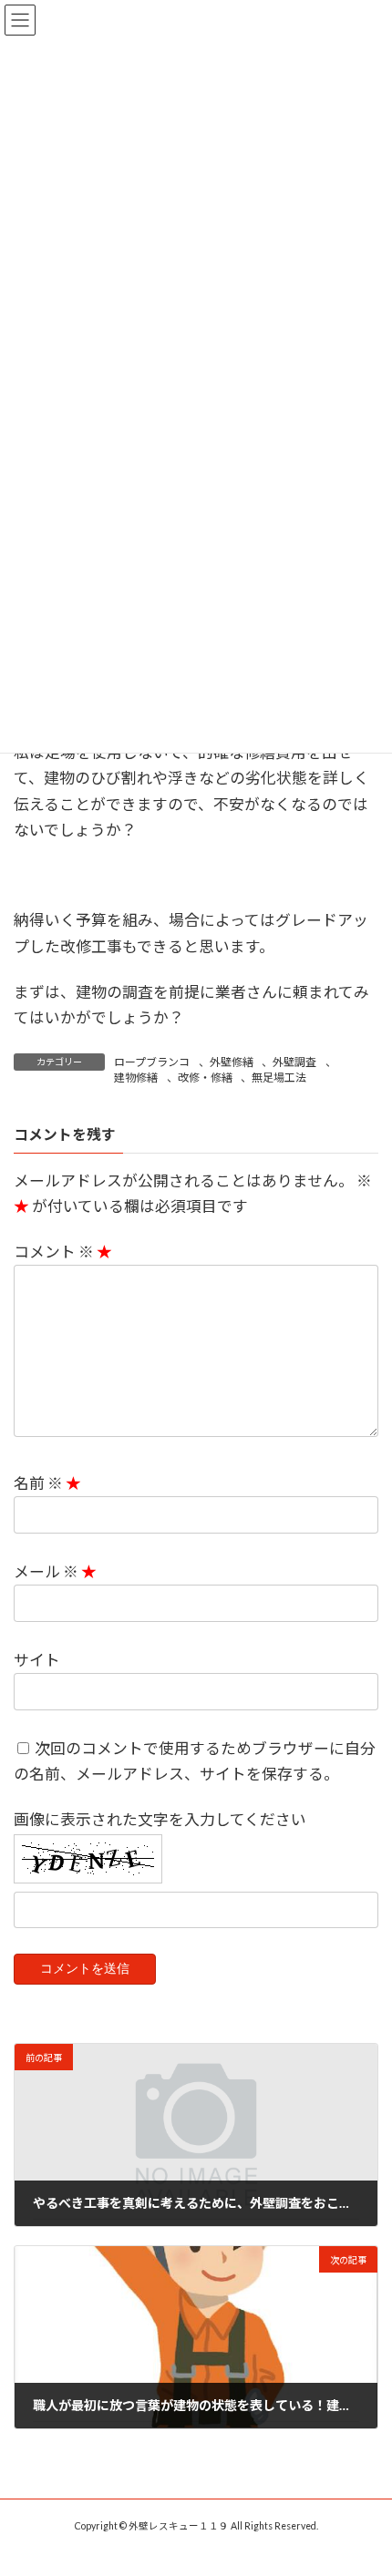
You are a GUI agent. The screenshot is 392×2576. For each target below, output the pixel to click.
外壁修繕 (232, 1062)
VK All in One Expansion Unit (300, 2549)
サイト (37, 1660)
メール (46, 1571)
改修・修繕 (205, 1078)
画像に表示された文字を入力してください (160, 1819)
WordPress (108, 2549)
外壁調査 (294, 1062)
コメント (54, 1252)
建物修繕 (136, 1078)
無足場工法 (279, 1078)
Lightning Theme (192, 2549)
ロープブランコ (152, 1062)
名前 (38, 1483)
